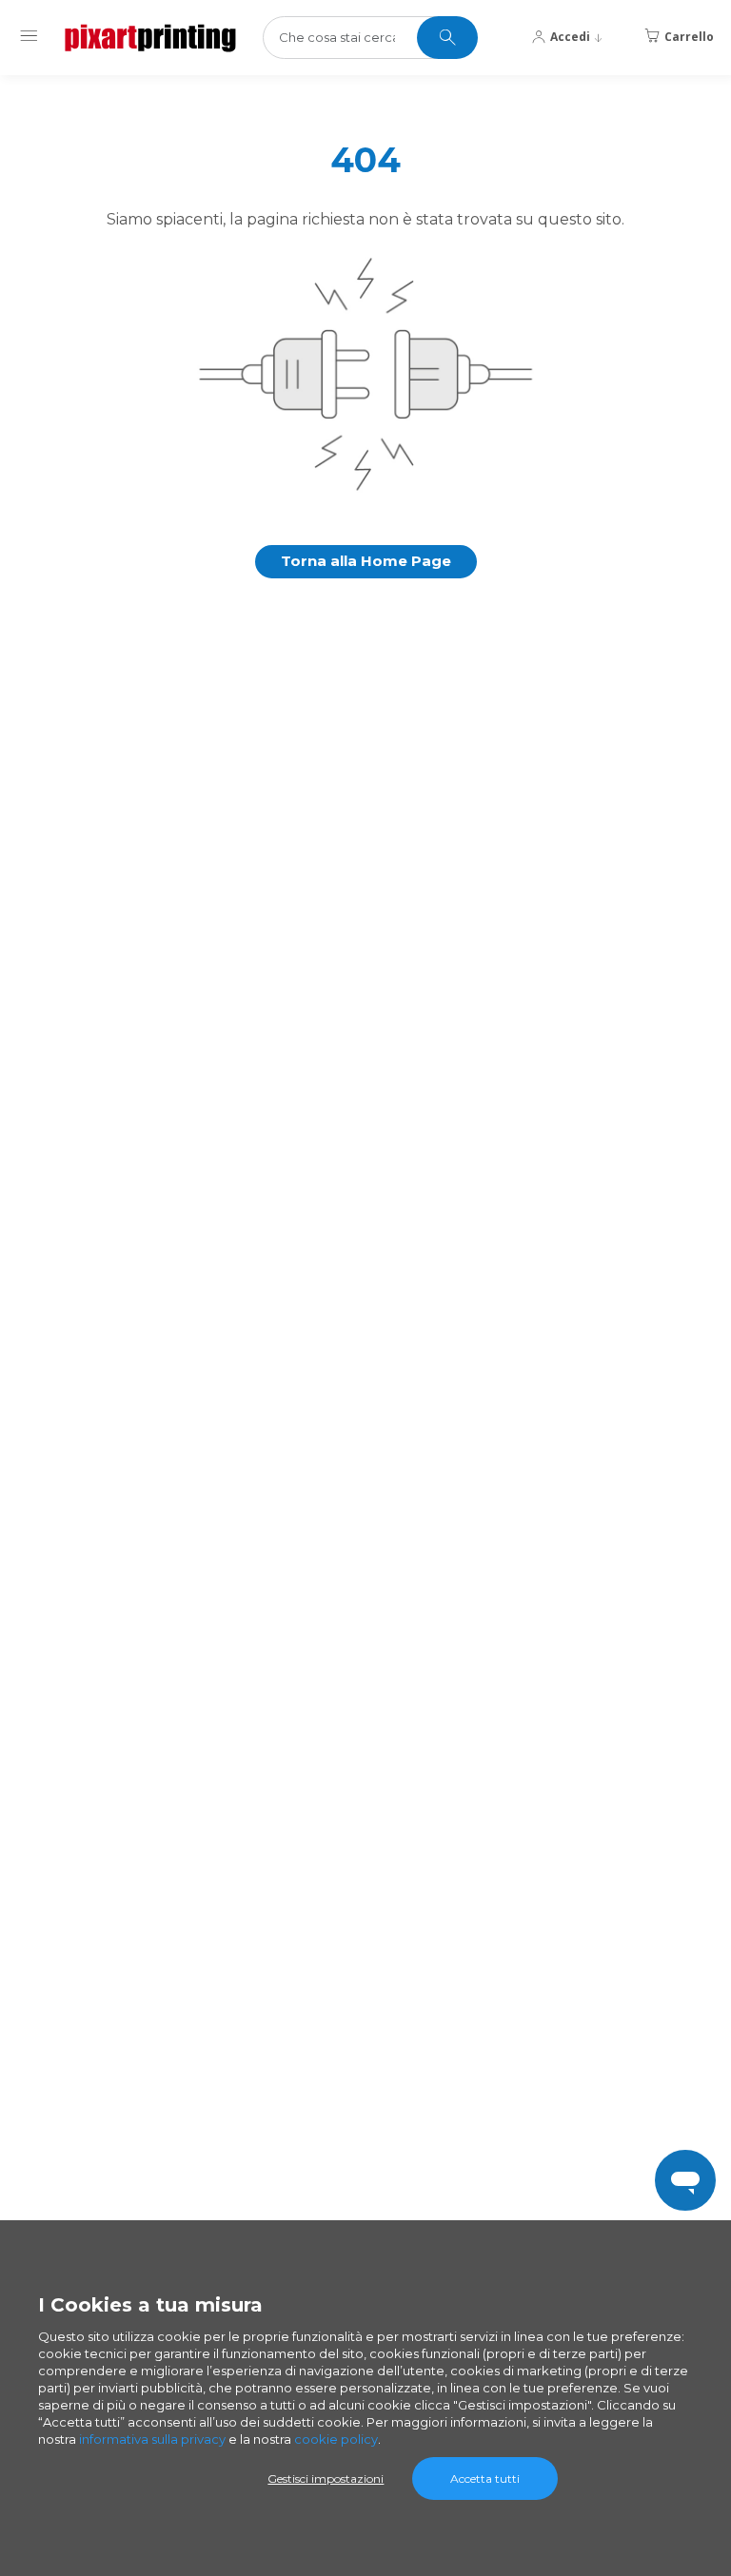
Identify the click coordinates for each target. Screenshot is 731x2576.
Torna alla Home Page (366, 561)
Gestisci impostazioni (326, 2478)
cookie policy (336, 2439)
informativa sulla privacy (152, 2439)
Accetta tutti (485, 2478)
